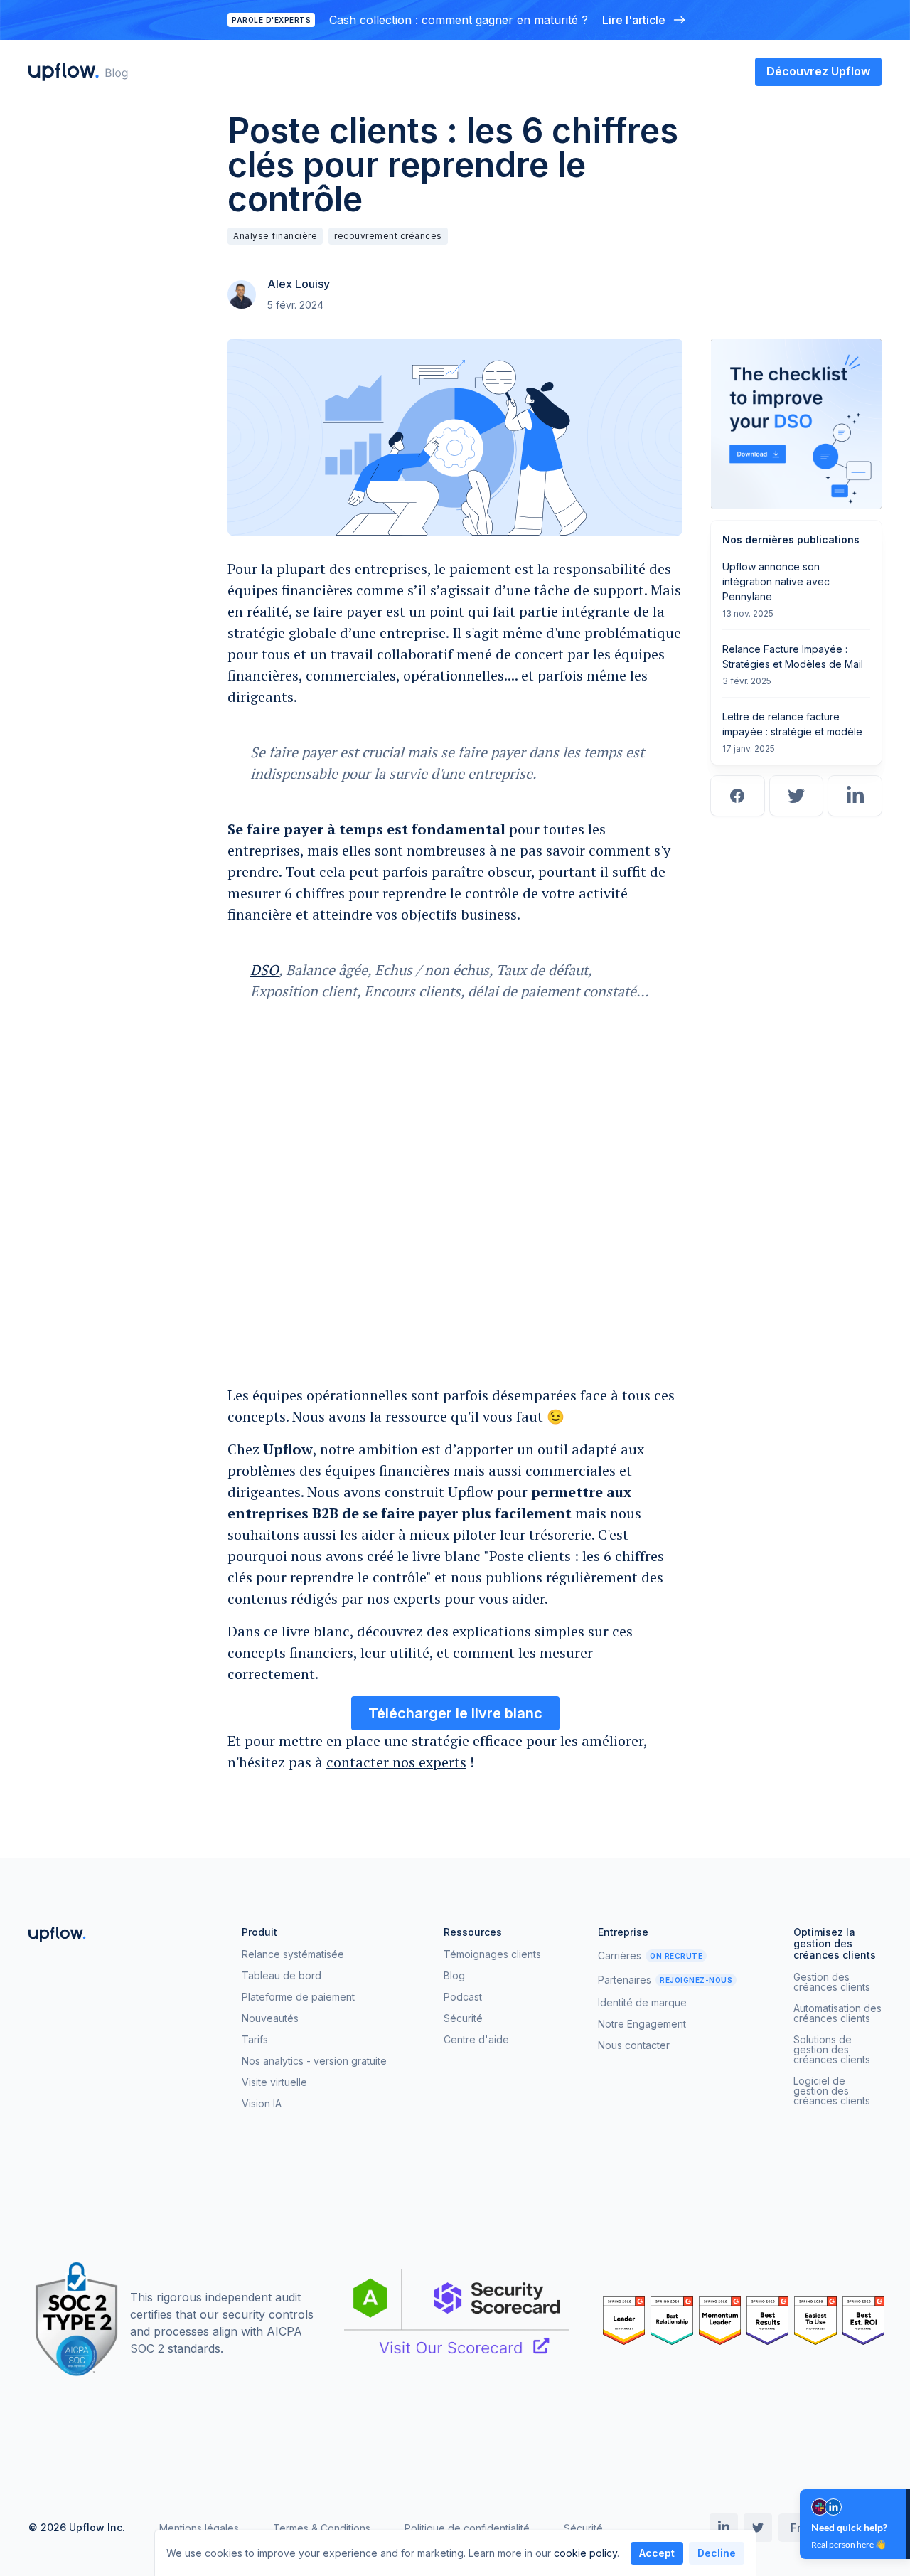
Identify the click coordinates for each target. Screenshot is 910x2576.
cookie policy (585, 2553)
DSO (264, 970)
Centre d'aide (476, 2040)
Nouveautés (270, 2018)
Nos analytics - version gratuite (314, 2061)
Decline (717, 2553)
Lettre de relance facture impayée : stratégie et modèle (792, 724)
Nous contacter (634, 2045)
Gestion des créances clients (832, 1982)
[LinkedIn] (855, 796)
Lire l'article (634, 20)
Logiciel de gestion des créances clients (832, 2091)
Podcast (463, 1997)
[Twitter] (797, 796)
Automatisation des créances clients (837, 2013)
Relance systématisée (293, 1954)
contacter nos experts (396, 1762)
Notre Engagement (642, 2024)
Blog (454, 1976)
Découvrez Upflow (818, 71)
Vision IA (262, 2104)
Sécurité (463, 2018)
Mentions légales (199, 2528)
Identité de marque (642, 2003)
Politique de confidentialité (467, 2528)
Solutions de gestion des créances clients (832, 2050)
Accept (657, 2553)
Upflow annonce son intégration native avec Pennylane (776, 581)
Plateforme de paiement (298, 1997)
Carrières (620, 1956)
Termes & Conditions (322, 2528)
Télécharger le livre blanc (455, 1713)
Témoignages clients (492, 1954)
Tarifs (255, 2040)
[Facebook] (738, 796)
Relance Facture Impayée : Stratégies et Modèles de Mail (793, 656)
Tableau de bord (282, 1976)
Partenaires (625, 1980)
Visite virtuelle (274, 2082)
